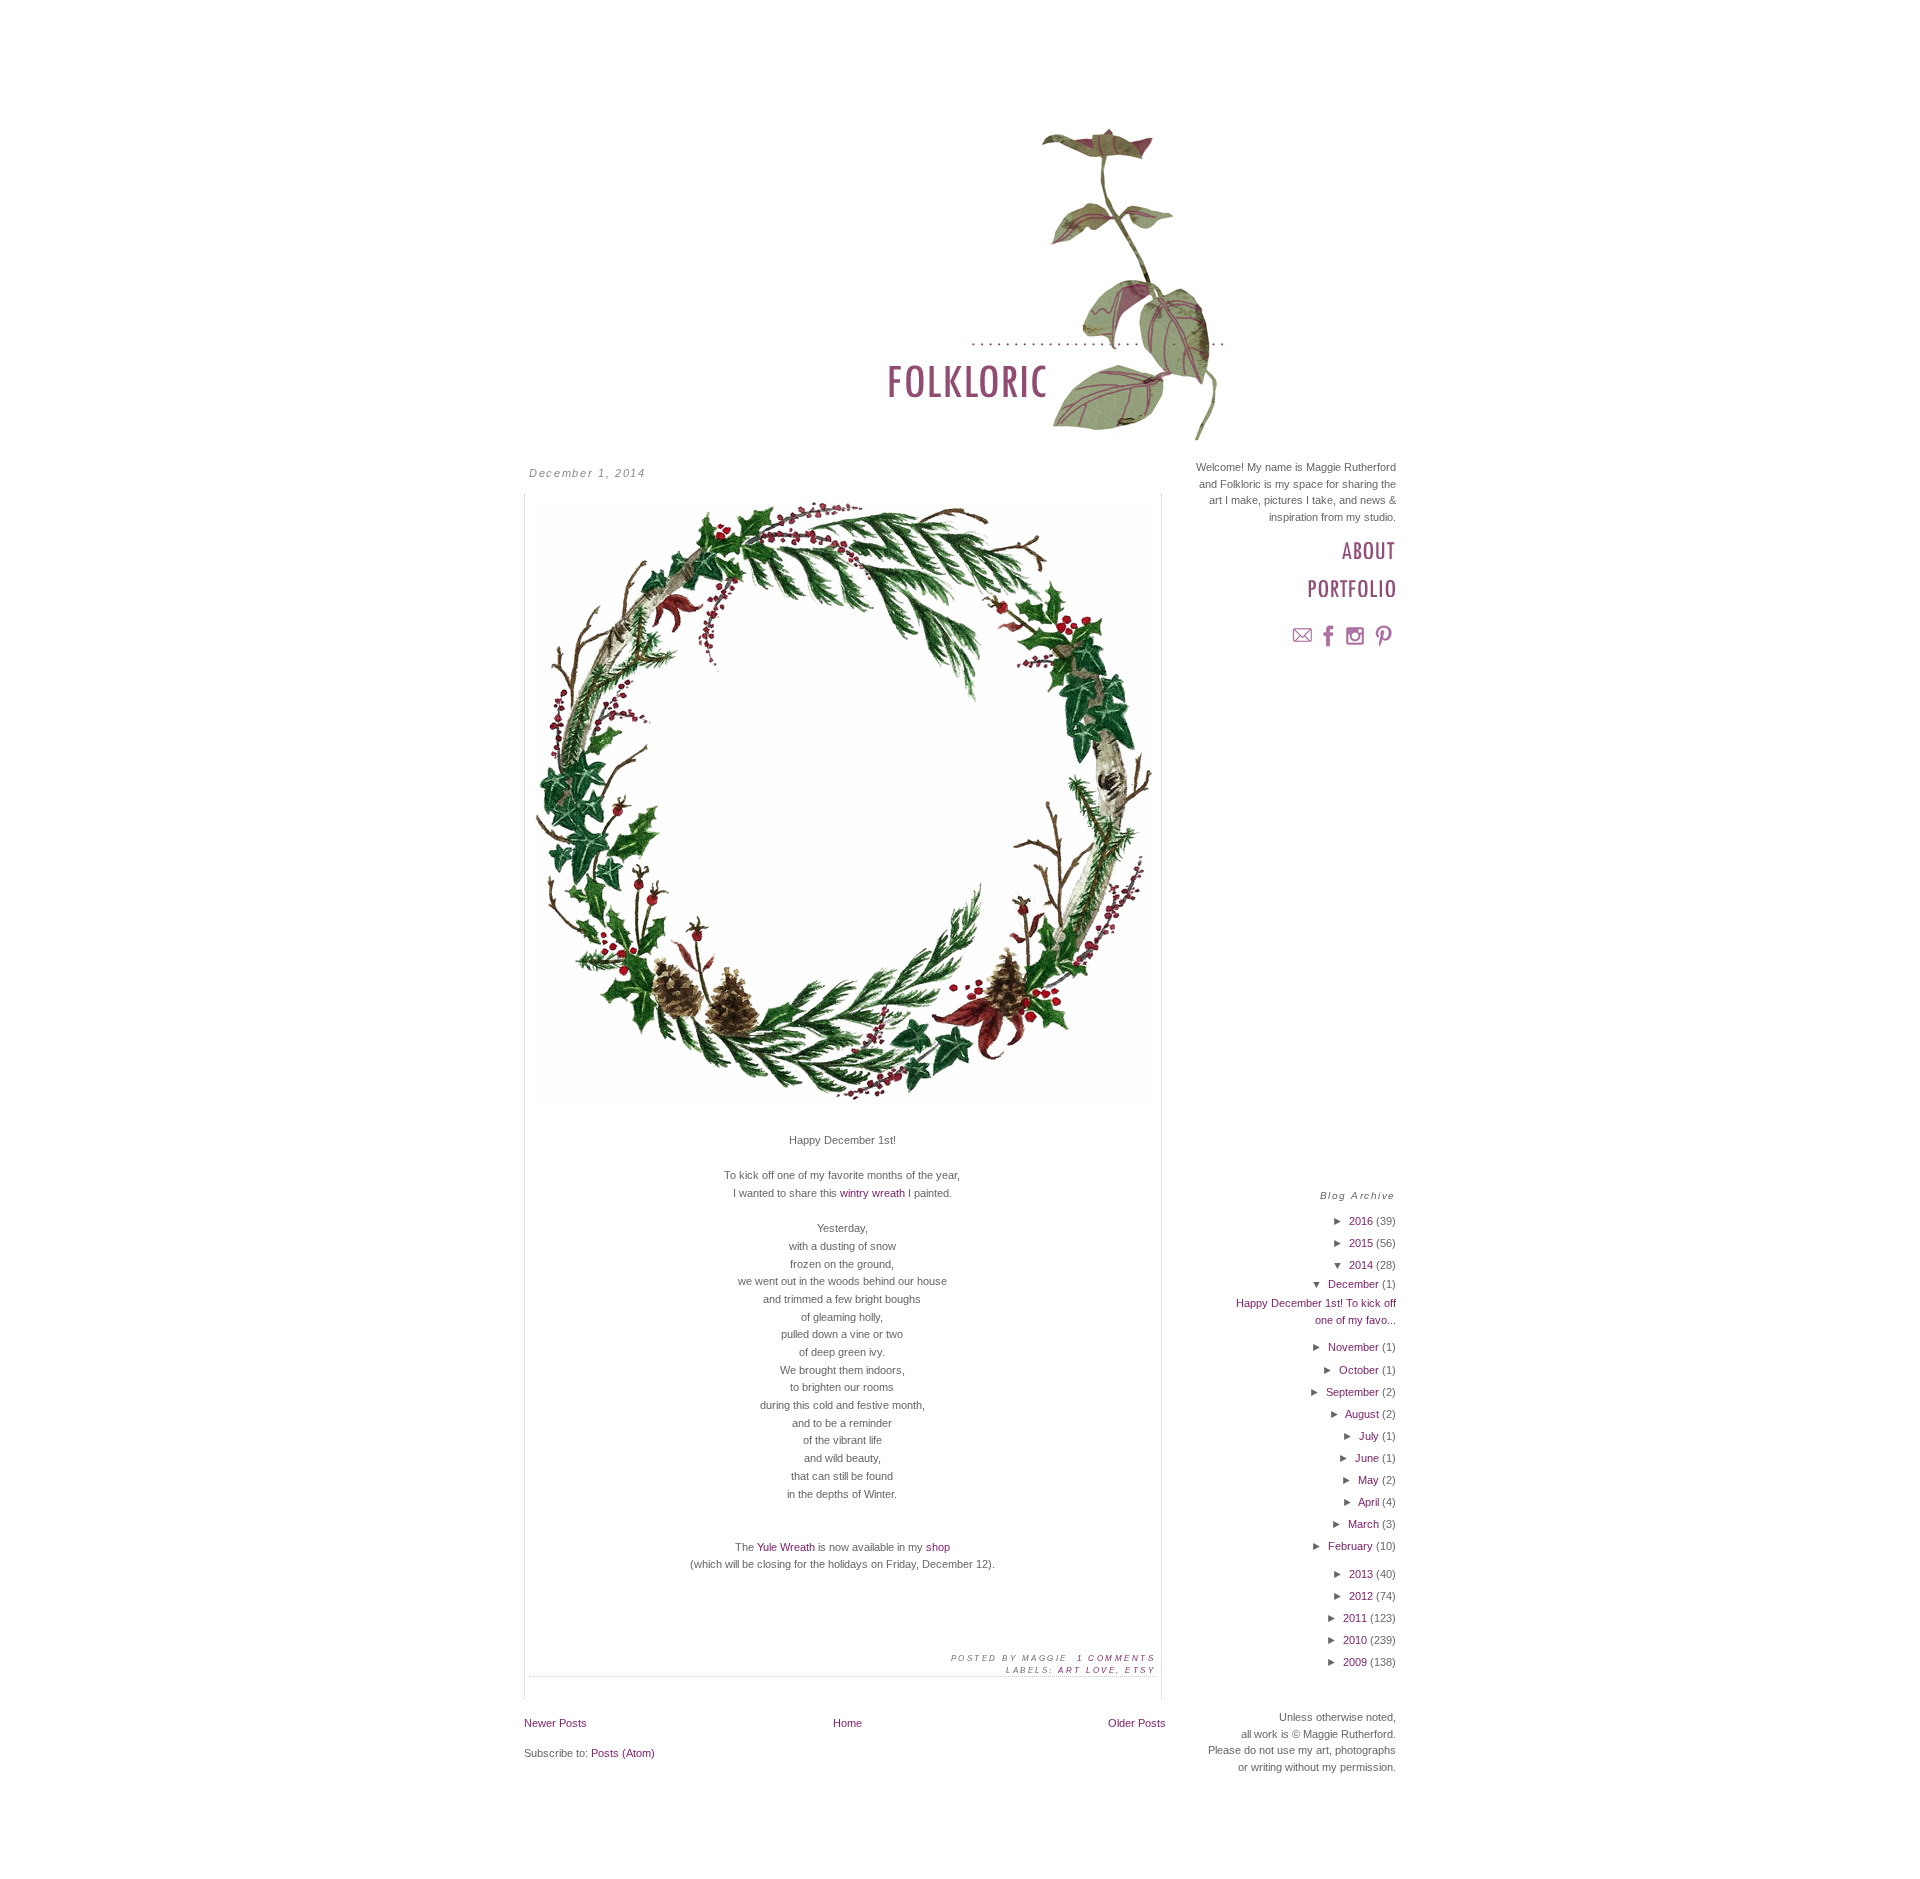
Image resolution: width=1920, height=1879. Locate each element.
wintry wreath (872, 1193)
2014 (1362, 1265)
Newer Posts (555, 1723)
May (1370, 1480)
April (1370, 1502)
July (1370, 1436)
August (1363, 1414)
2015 (1362, 1243)
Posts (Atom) (623, 1753)
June (1368, 1458)
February (1352, 1546)
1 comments (1116, 1658)
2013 (1362, 1574)
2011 (1356, 1618)
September (1354, 1392)
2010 (1356, 1640)
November (1355, 1347)
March (1365, 1524)
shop (938, 1547)
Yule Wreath (786, 1547)
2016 (1362, 1221)
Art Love (1087, 1670)
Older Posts (1137, 1723)
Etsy (1140, 1670)
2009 (1356, 1662)
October (1360, 1370)
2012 (1362, 1596)
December (1355, 1284)
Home (847, 1723)
